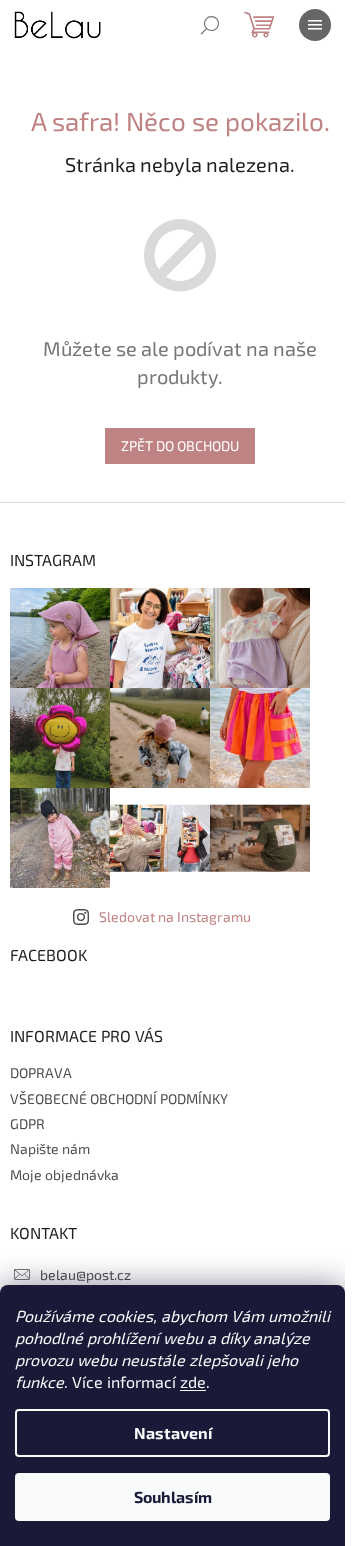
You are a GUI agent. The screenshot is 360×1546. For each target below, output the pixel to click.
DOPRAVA (41, 1072)
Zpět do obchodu (180, 445)
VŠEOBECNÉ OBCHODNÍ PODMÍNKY (119, 1098)
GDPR (27, 1123)
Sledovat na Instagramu (175, 916)
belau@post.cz (85, 1274)
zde (193, 1381)
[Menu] (315, 25)
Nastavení (173, 1432)
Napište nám (50, 1148)
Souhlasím (173, 1496)
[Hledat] (210, 25)
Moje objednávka (64, 1174)
